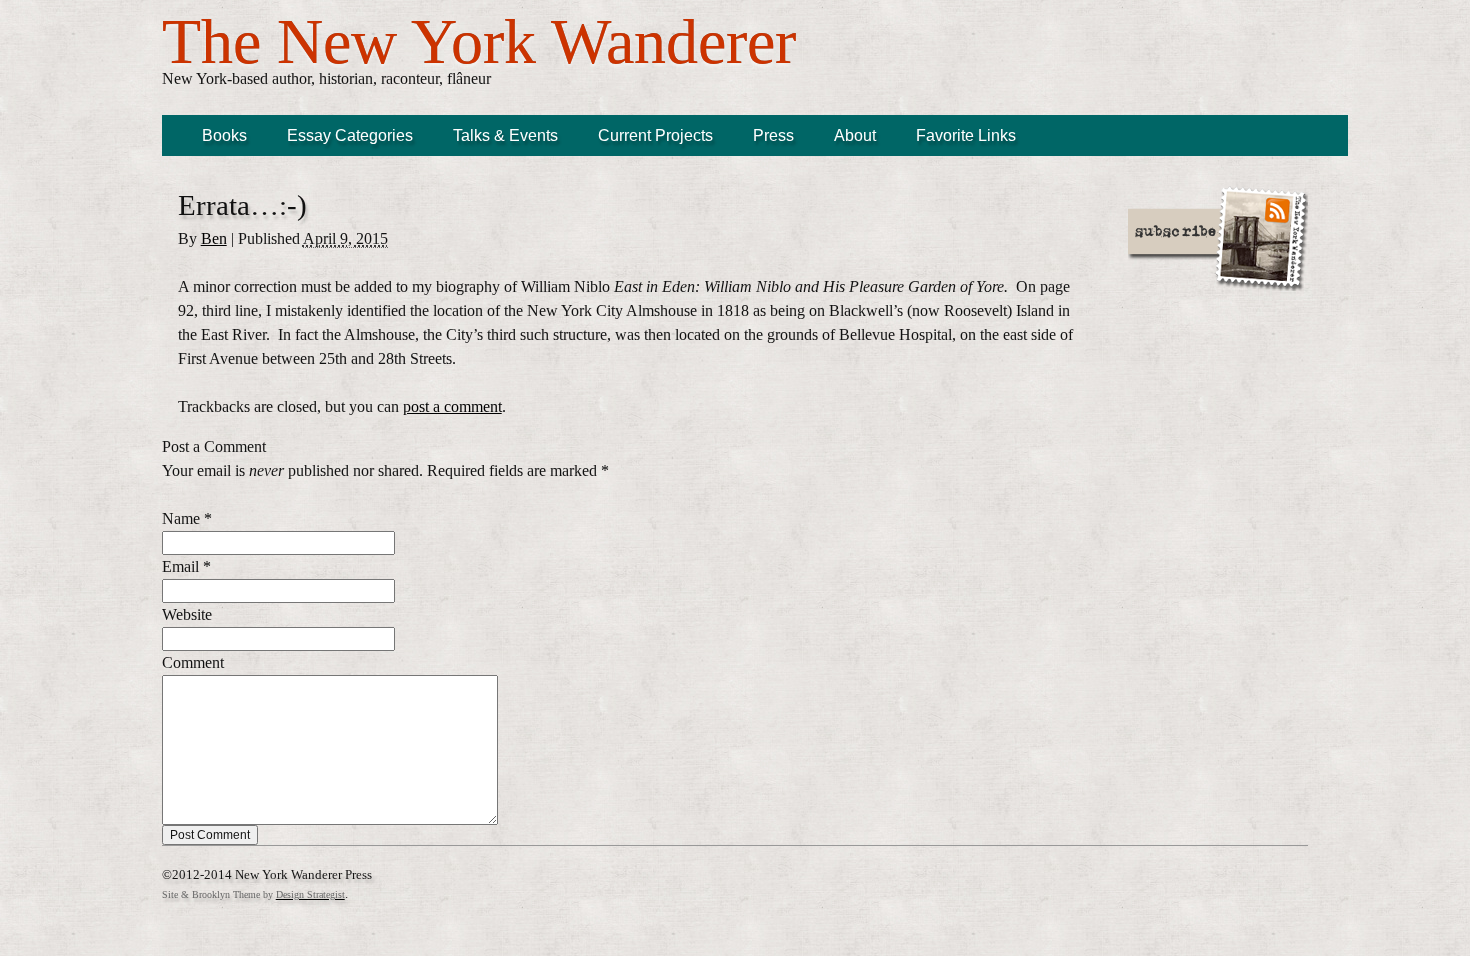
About (855, 135)
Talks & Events (505, 135)
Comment (193, 662)
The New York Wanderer (479, 41)
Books (224, 135)
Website (187, 614)
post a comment (452, 406)
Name (181, 518)
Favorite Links (966, 135)
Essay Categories (350, 135)
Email (180, 566)
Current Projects (655, 135)
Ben (214, 238)
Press (773, 135)
